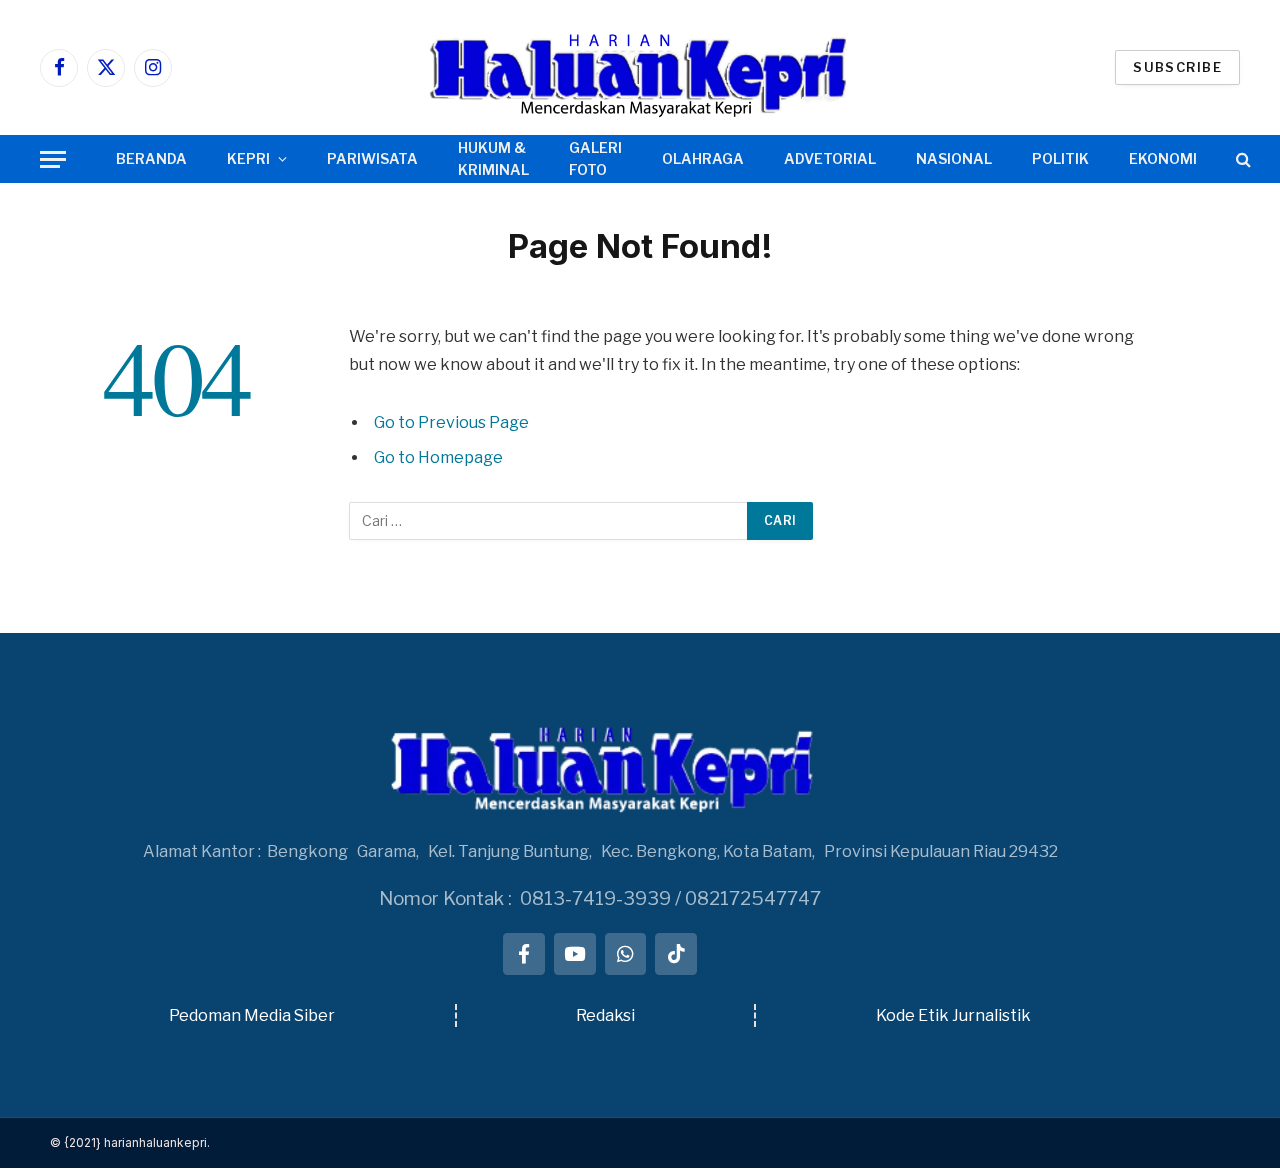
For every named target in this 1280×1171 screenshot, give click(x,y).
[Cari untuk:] (549, 521)
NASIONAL (954, 158)
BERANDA (151, 158)
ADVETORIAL (830, 158)
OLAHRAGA (703, 158)
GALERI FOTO (595, 158)
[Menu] (53, 159)
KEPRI (248, 158)
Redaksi (605, 1015)
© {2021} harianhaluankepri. (130, 1142)
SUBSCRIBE (1177, 67)
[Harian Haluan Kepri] (640, 67)
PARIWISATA (372, 158)
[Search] (1241, 159)
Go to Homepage (438, 457)
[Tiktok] (676, 954)
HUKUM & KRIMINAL (493, 158)
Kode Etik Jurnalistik (953, 1015)
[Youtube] (575, 954)
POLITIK (1060, 158)
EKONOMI (1163, 158)
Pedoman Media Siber (252, 1015)
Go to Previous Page (451, 422)
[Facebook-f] (524, 954)
